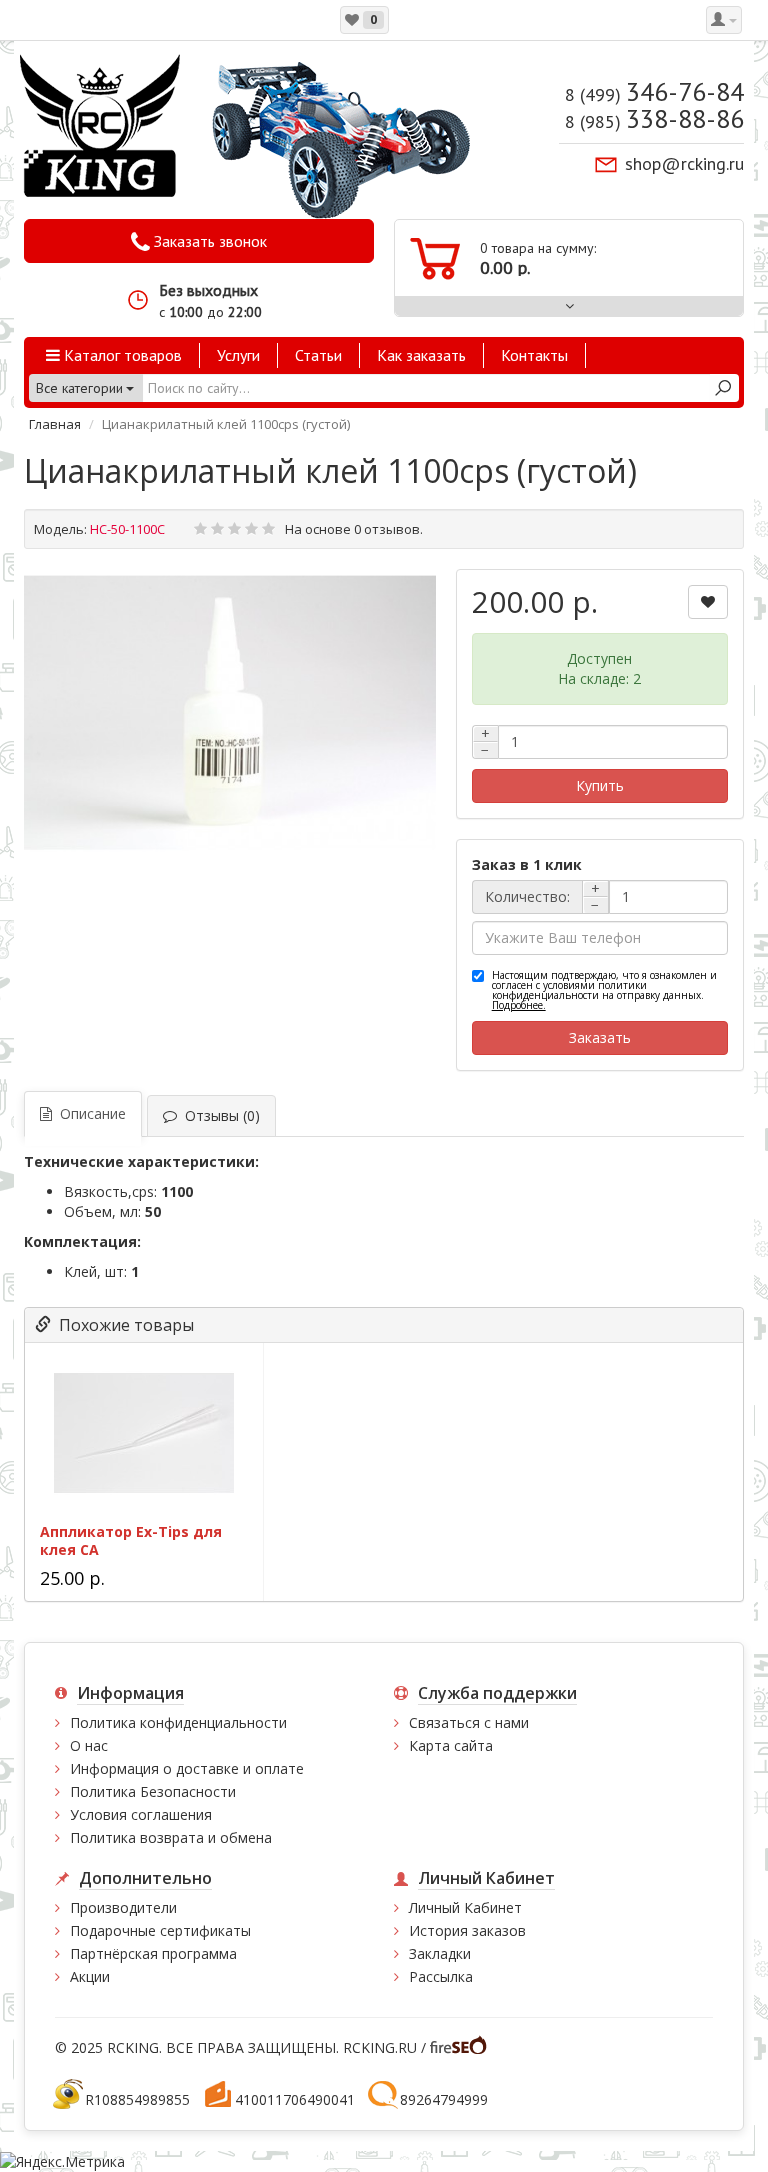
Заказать (600, 1037)
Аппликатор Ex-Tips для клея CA (131, 1541)
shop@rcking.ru (684, 163)
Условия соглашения (141, 1814)
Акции (90, 1976)
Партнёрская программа (153, 1953)
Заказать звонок (208, 241)
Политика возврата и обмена (171, 1837)
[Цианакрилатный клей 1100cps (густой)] (230, 713)
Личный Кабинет (465, 1907)
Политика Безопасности (153, 1791)
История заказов (467, 1930)
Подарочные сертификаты (160, 1930)
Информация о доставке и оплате (187, 1768)
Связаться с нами (469, 1722)
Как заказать (421, 355)
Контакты (534, 355)
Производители (123, 1907)
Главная (55, 424)
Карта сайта (451, 1745)
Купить (600, 785)
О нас (89, 1745)
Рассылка (441, 1976)
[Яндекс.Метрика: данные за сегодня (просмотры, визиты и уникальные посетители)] (62, 2162)
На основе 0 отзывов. (354, 529)
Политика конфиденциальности (178, 1722)
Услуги (238, 355)
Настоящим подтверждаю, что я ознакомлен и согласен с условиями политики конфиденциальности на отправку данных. (604, 990)
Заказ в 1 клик (527, 864)
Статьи (318, 355)
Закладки (440, 1953)
